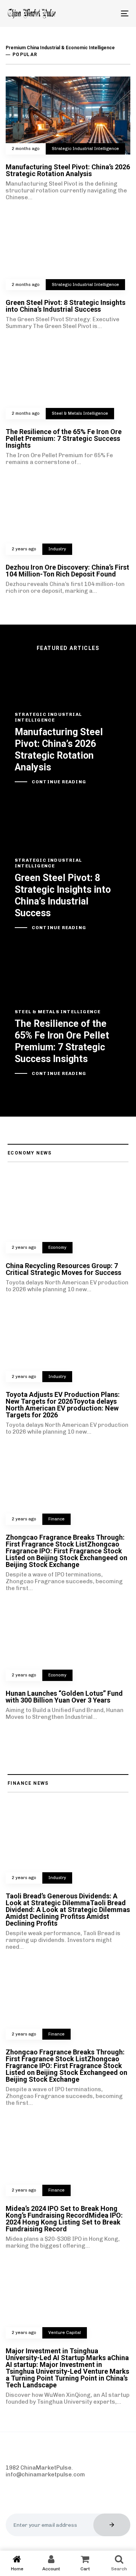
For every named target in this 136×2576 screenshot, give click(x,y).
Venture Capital (65, 2333)
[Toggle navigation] (108, 13)
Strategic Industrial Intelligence (85, 149)
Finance (56, 1519)
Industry (57, 549)
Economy (57, 1247)
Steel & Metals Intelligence (80, 413)
